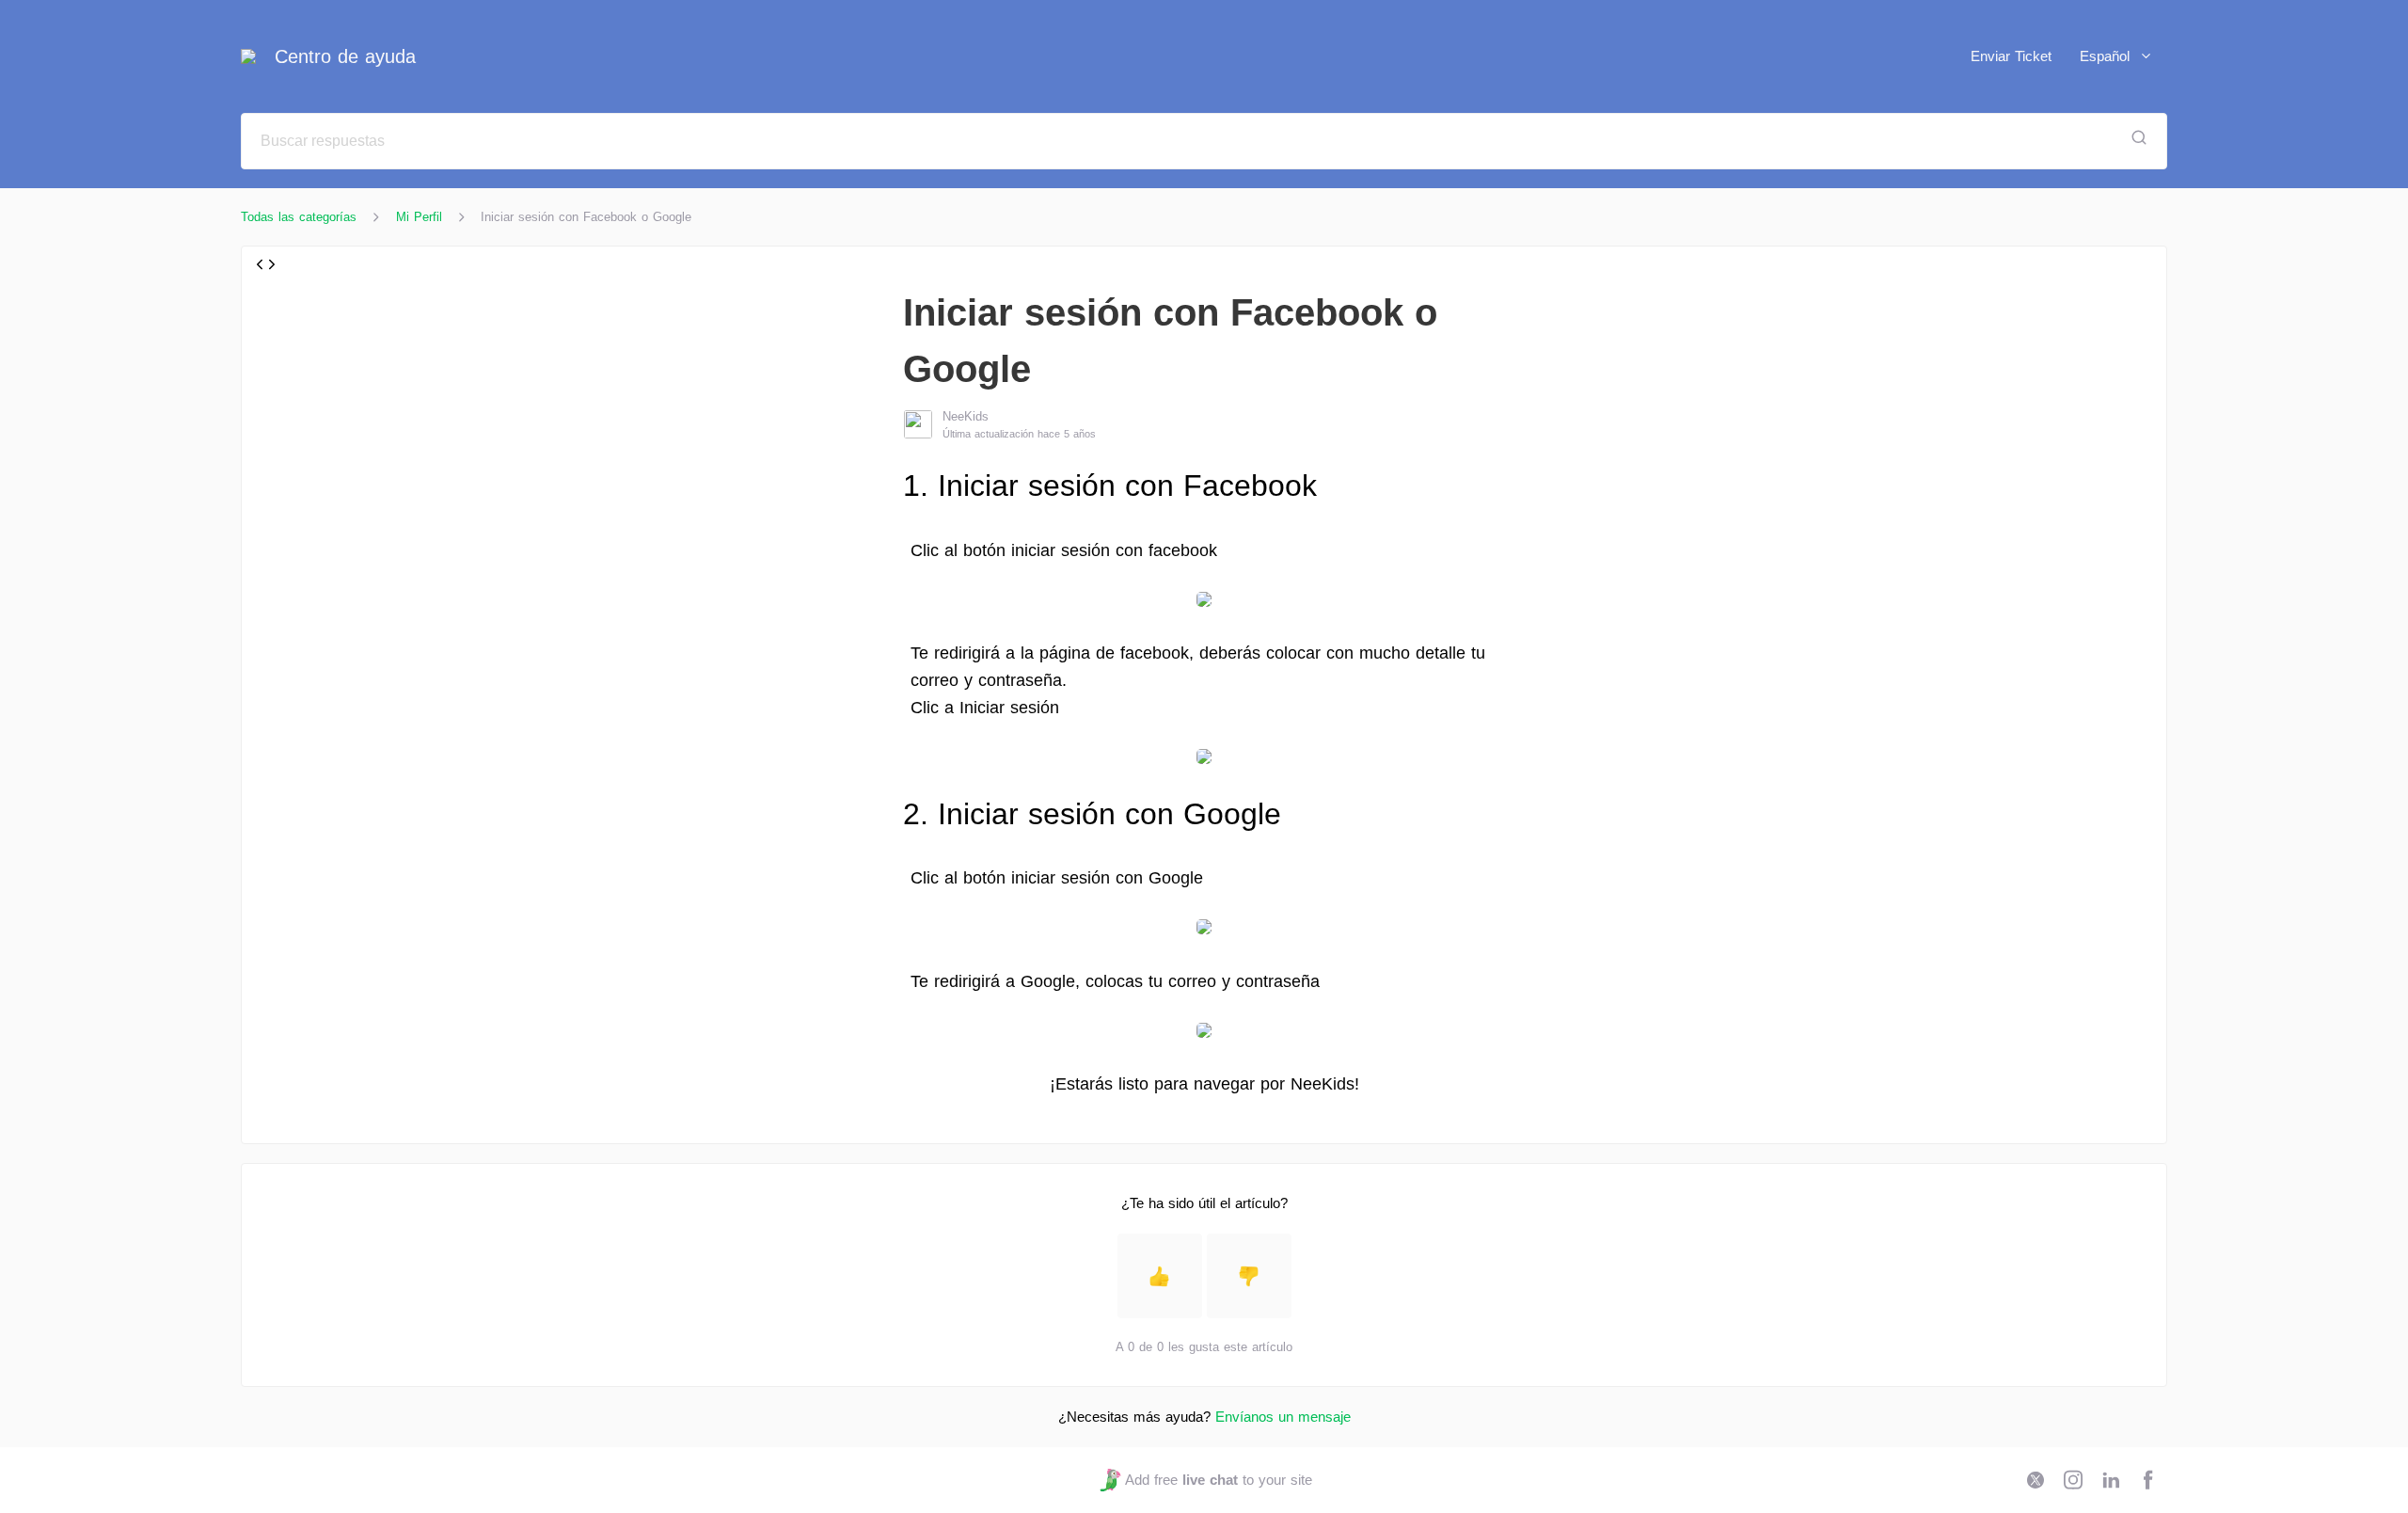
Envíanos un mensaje (1283, 1417)
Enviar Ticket (2011, 56)
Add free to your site (1218, 1480)
